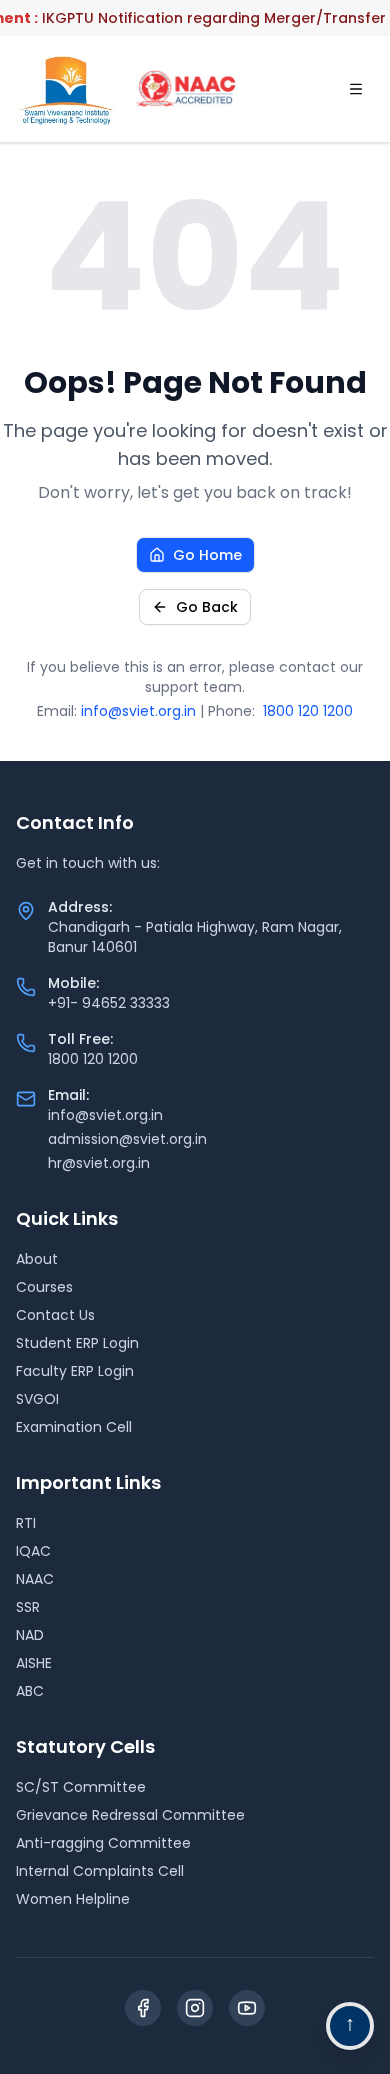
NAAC (35, 1579)
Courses (44, 1287)
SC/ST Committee (81, 1787)
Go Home (207, 555)
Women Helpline (73, 1899)
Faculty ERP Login (75, 1371)
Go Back (207, 607)
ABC (30, 1691)
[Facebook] (143, 2008)
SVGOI (37, 1399)
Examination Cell (74, 1427)
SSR (28, 1607)
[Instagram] (195, 2008)
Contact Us (55, 1315)
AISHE (34, 1663)
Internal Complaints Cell (100, 1871)
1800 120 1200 (308, 711)
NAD (30, 1635)
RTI (26, 1523)
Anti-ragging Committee (103, 1843)
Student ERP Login (77, 1343)
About (37, 1259)
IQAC (33, 1551)
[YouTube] (247, 2008)
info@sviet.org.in (138, 711)
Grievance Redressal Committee (130, 1815)
